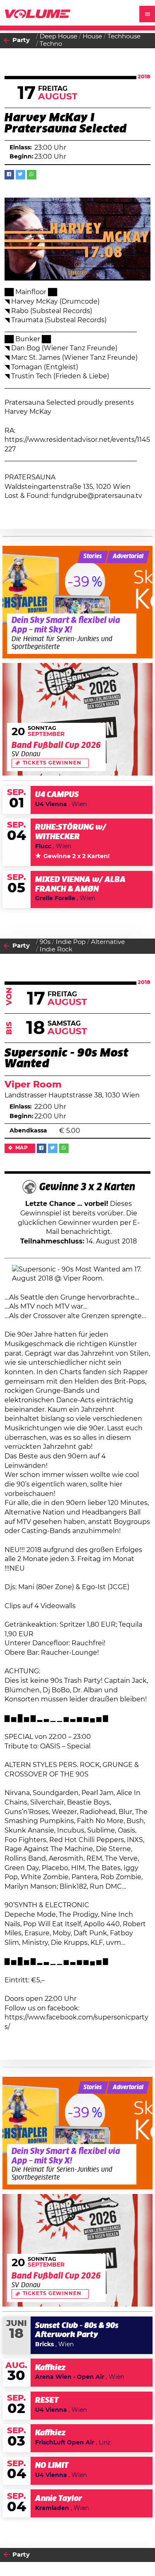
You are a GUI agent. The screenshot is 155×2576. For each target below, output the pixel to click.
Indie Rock (56, 949)
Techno (51, 44)
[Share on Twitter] (20, 175)
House (92, 37)
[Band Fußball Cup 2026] (78, 719)
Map (22, 1148)
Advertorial (128, 557)
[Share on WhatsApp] (32, 175)
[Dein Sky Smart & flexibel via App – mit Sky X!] (78, 602)
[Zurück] (7, 41)
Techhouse (124, 37)
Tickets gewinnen (52, 763)
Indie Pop (71, 942)
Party (21, 40)
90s (45, 942)
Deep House (58, 37)
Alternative (108, 942)
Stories (93, 557)
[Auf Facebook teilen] (9, 175)
